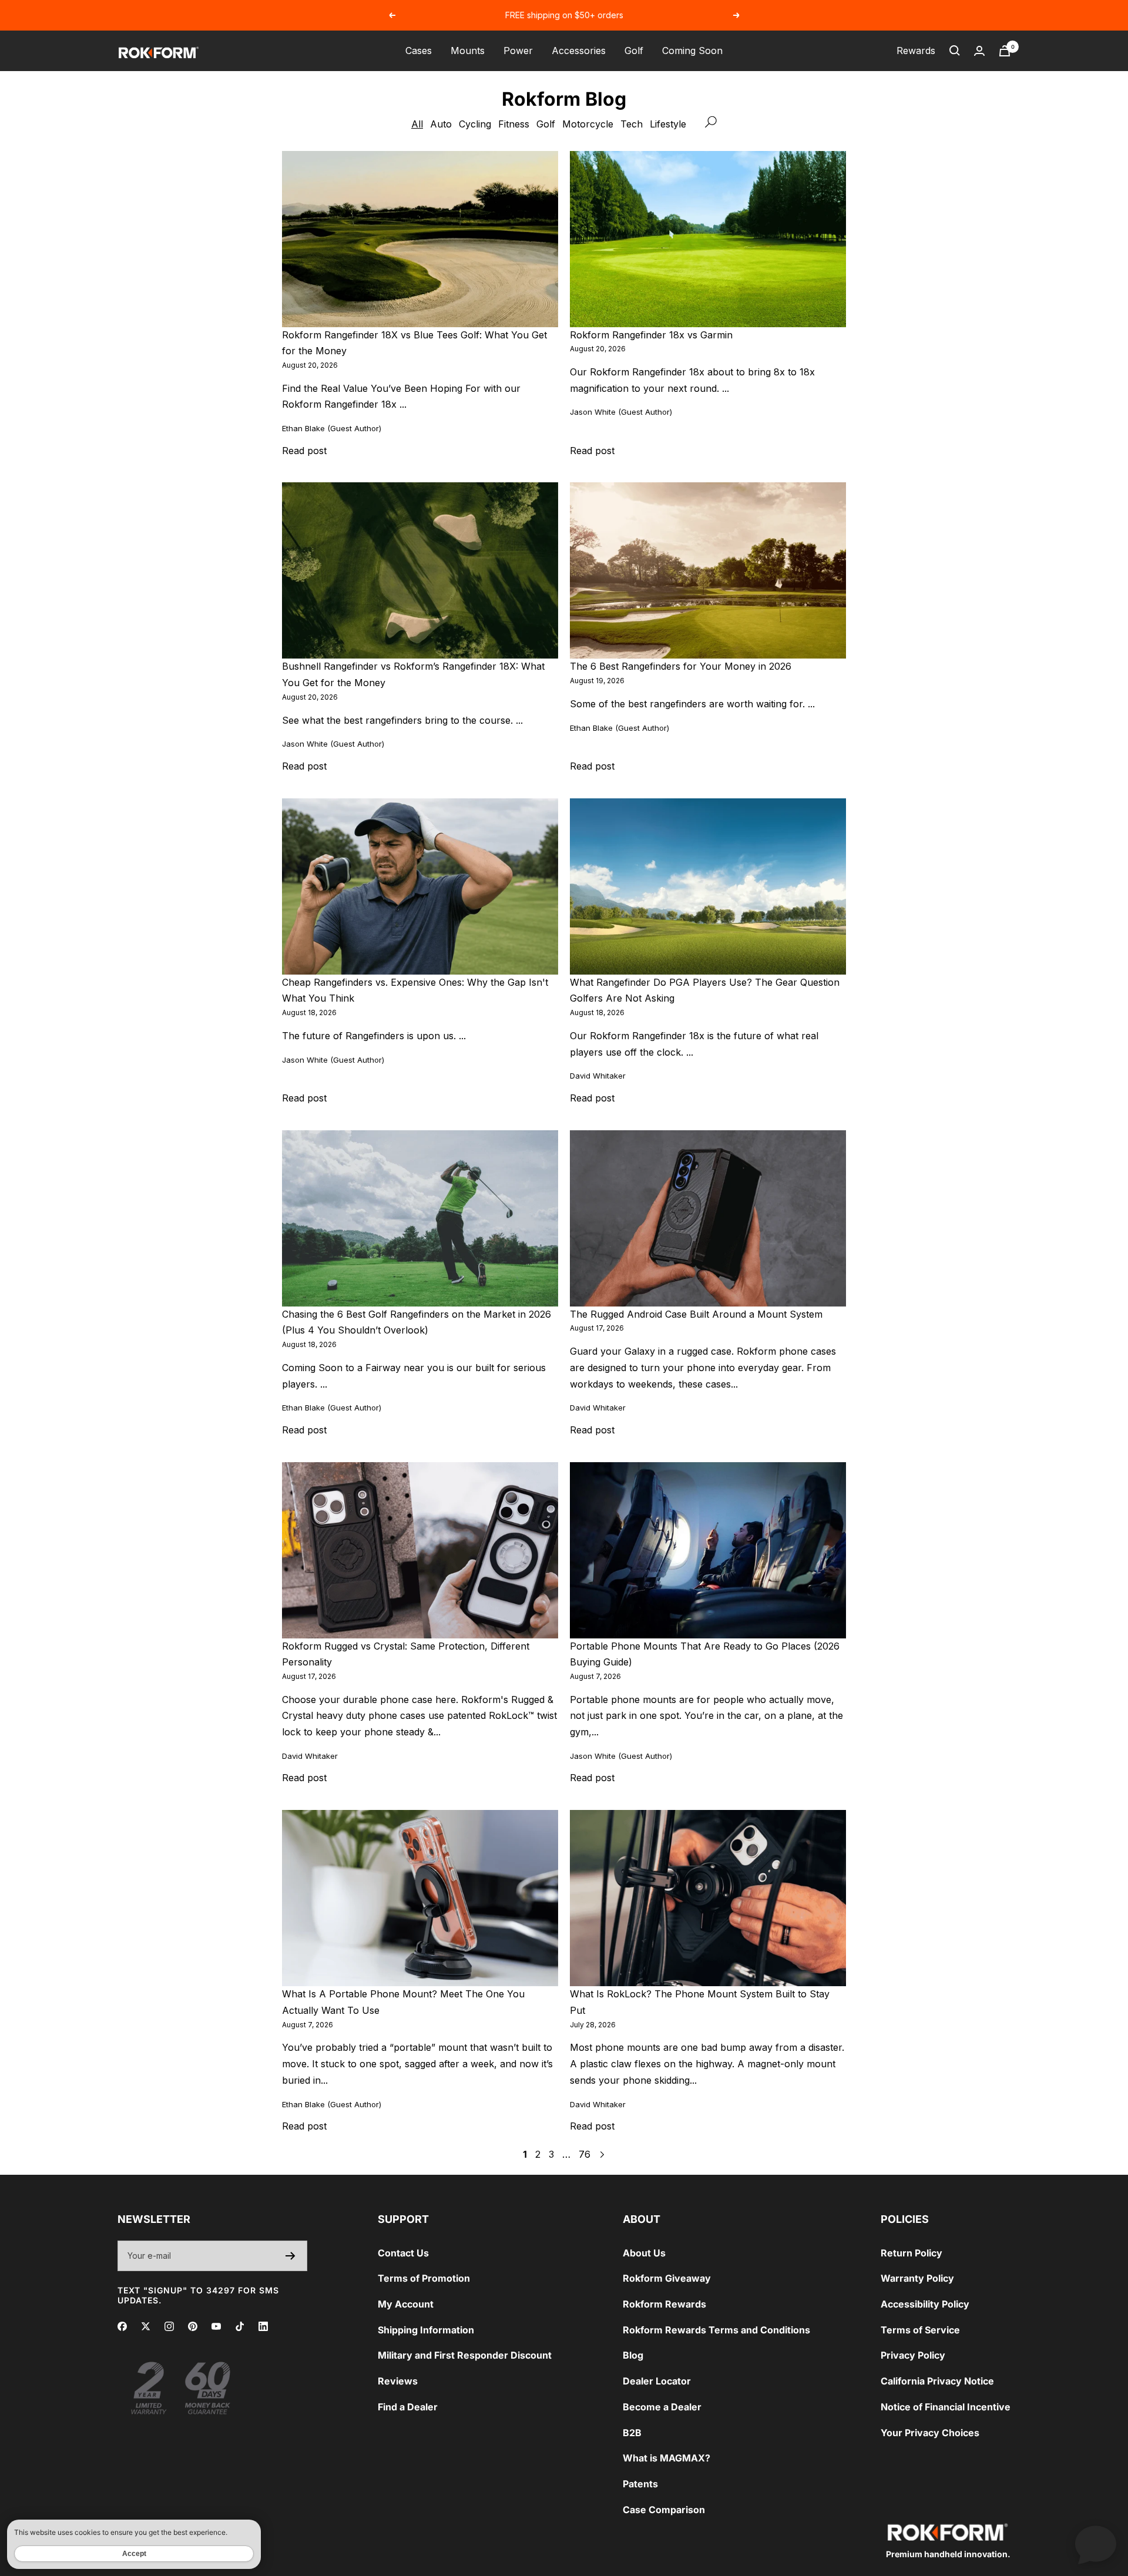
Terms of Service (920, 2330)
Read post (304, 451)
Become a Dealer (662, 2407)
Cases (419, 51)
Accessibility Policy (925, 2304)
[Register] (291, 2256)
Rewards (916, 51)
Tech (632, 124)
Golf (634, 51)
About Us (644, 2253)
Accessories (579, 51)
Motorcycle (588, 124)
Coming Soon (692, 51)
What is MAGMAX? (667, 2458)
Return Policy (912, 2253)
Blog (633, 2355)
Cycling (475, 124)
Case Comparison (664, 2510)
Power (518, 51)
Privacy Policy (913, 2355)
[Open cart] (1005, 51)
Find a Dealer (408, 2407)
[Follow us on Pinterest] (193, 2326)
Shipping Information (426, 2330)
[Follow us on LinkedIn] (263, 2326)
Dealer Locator (657, 2381)
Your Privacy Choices (930, 2433)
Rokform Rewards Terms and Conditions (716, 2330)
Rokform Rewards (664, 2304)
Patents (640, 2484)
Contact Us (403, 2253)
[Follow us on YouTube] (216, 2326)
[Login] (979, 51)
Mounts (468, 51)
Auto (441, 124)
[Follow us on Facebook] (122, 2326)
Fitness (514, 124)
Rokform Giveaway (667, 2278)
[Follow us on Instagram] (169, 2326)
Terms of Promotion (424, 2278)
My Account (406, 2304)
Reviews (398, 2381)
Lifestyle (668, 124)
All (417, 124)
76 (585, 2154)
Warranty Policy (917, 2278)
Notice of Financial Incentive (946, 2407)
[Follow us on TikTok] (240, 2326)
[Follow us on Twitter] (146, 2326)
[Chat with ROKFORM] (1096, 2544)
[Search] (955, 51)
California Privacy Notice (937, 2381)
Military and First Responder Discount (465, 2355)
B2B (632, 2433)
